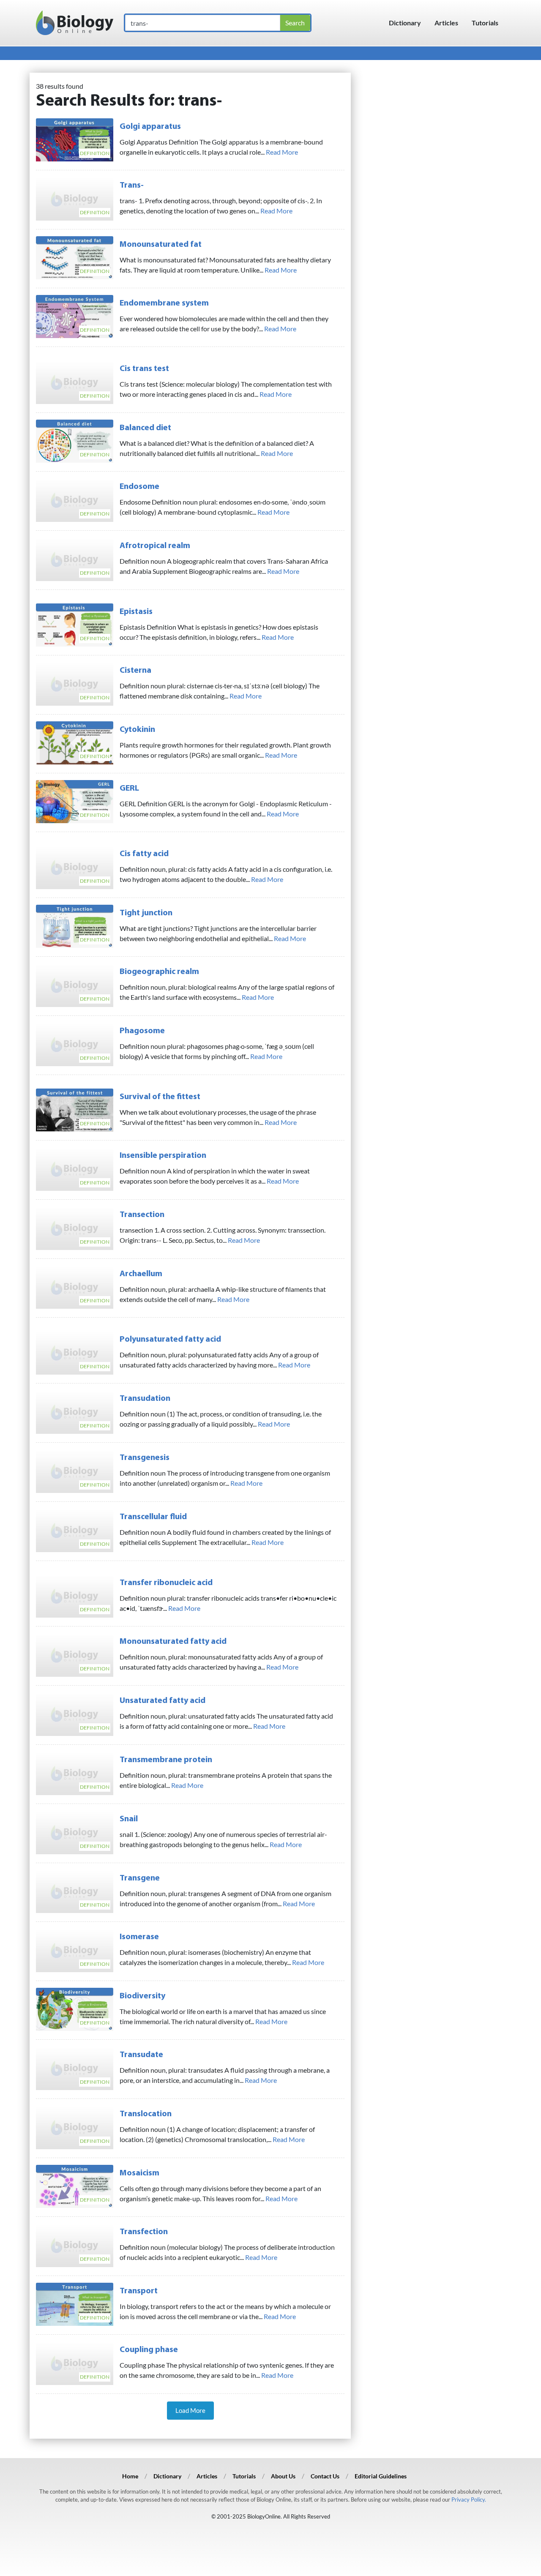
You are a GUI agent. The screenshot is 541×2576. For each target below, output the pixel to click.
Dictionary (405, 23)
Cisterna (135, 671)
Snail (129, 1819)
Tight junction (146, 913)
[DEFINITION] (75, 139)
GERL (129, 789)
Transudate (141, 2055)
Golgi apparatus (150, 127)
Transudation (145, 1399)
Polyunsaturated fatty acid (170, 1340)
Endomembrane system (164, 303)
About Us (283, 2476)
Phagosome (142, 1031)
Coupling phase (149, 2350)
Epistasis (136, 612)
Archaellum (141, 1274)
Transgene (140, 1878)
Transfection (144, 2232)
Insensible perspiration (163, 1156)
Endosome (139, 487)
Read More (282, 152)
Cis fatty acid (144, 854)
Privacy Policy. (469, 2500)
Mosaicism (139, 2173)
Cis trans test (144, 369)
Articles (446, 23)
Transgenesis (145, 1458)
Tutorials (485, 23)
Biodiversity (142, 1996)
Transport (139, 2291)
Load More (190, 2410)
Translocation (146, 2114)
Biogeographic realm (159, 972)
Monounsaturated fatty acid (173, 1642)
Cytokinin (137, 730)
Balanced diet (145, 428)
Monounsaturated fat (161, 245)
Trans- (132, 186)
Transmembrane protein (166, 1760)
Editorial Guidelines (381, 2476)
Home (130, 2476)
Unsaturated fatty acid (163, 1701)
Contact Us (325, 2476)
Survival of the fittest (160, 1097)
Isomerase (139, 1937)
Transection (142, 1215)
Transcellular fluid (153, 1517)
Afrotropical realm (155, 546)
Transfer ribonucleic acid (166, 1583)
